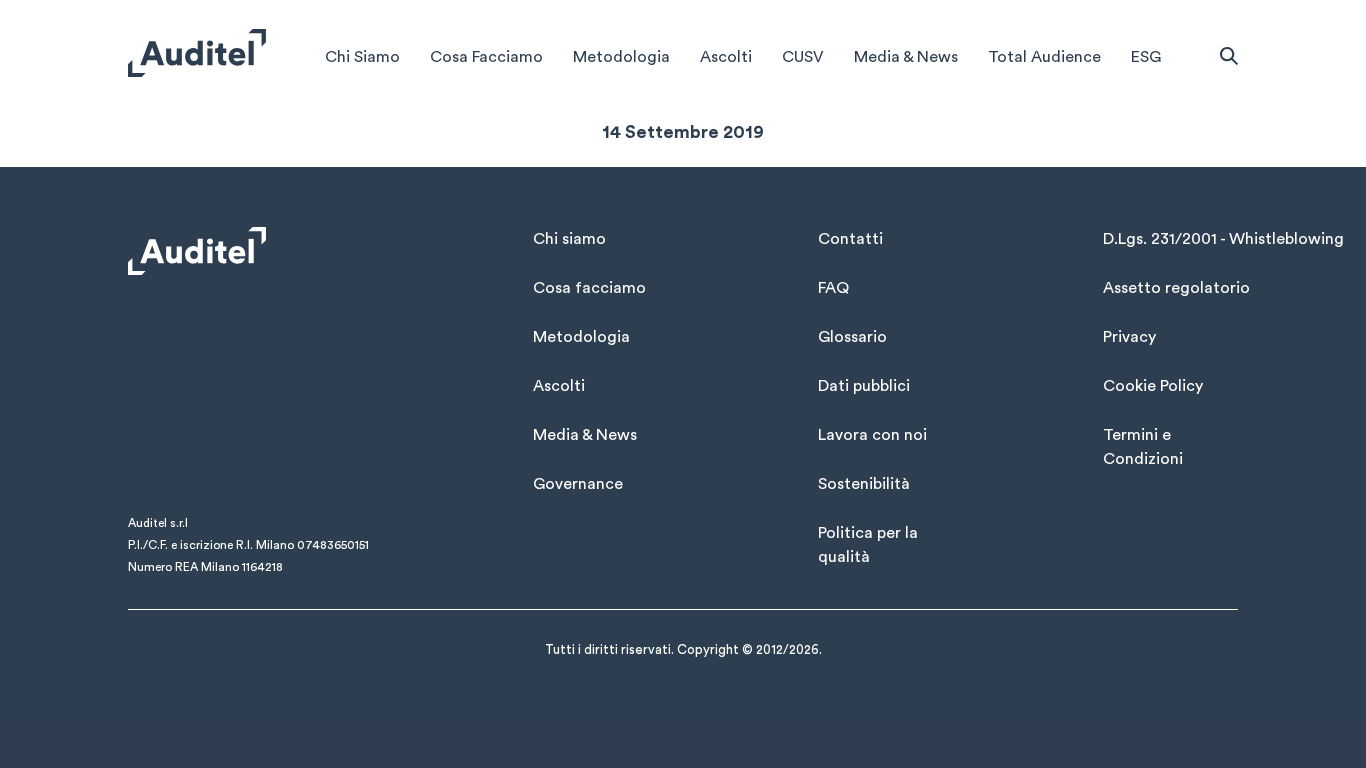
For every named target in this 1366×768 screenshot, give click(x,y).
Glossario (852, 337)
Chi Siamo (362, 57)
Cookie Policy (1153, 386)
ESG (1146, 57)
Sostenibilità (864, 484)
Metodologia (621, 57)
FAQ (833, 288)
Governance (578, 484)
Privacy (1129, 337)
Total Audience (1044, 57)
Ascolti (726, 57)
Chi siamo (569, 239)
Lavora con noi (872, 435)
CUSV (803, 57)
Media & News (906, 57)
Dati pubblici (864, 386)
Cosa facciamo (589, 288)
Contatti (850, 239)
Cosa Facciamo (486, 57)
